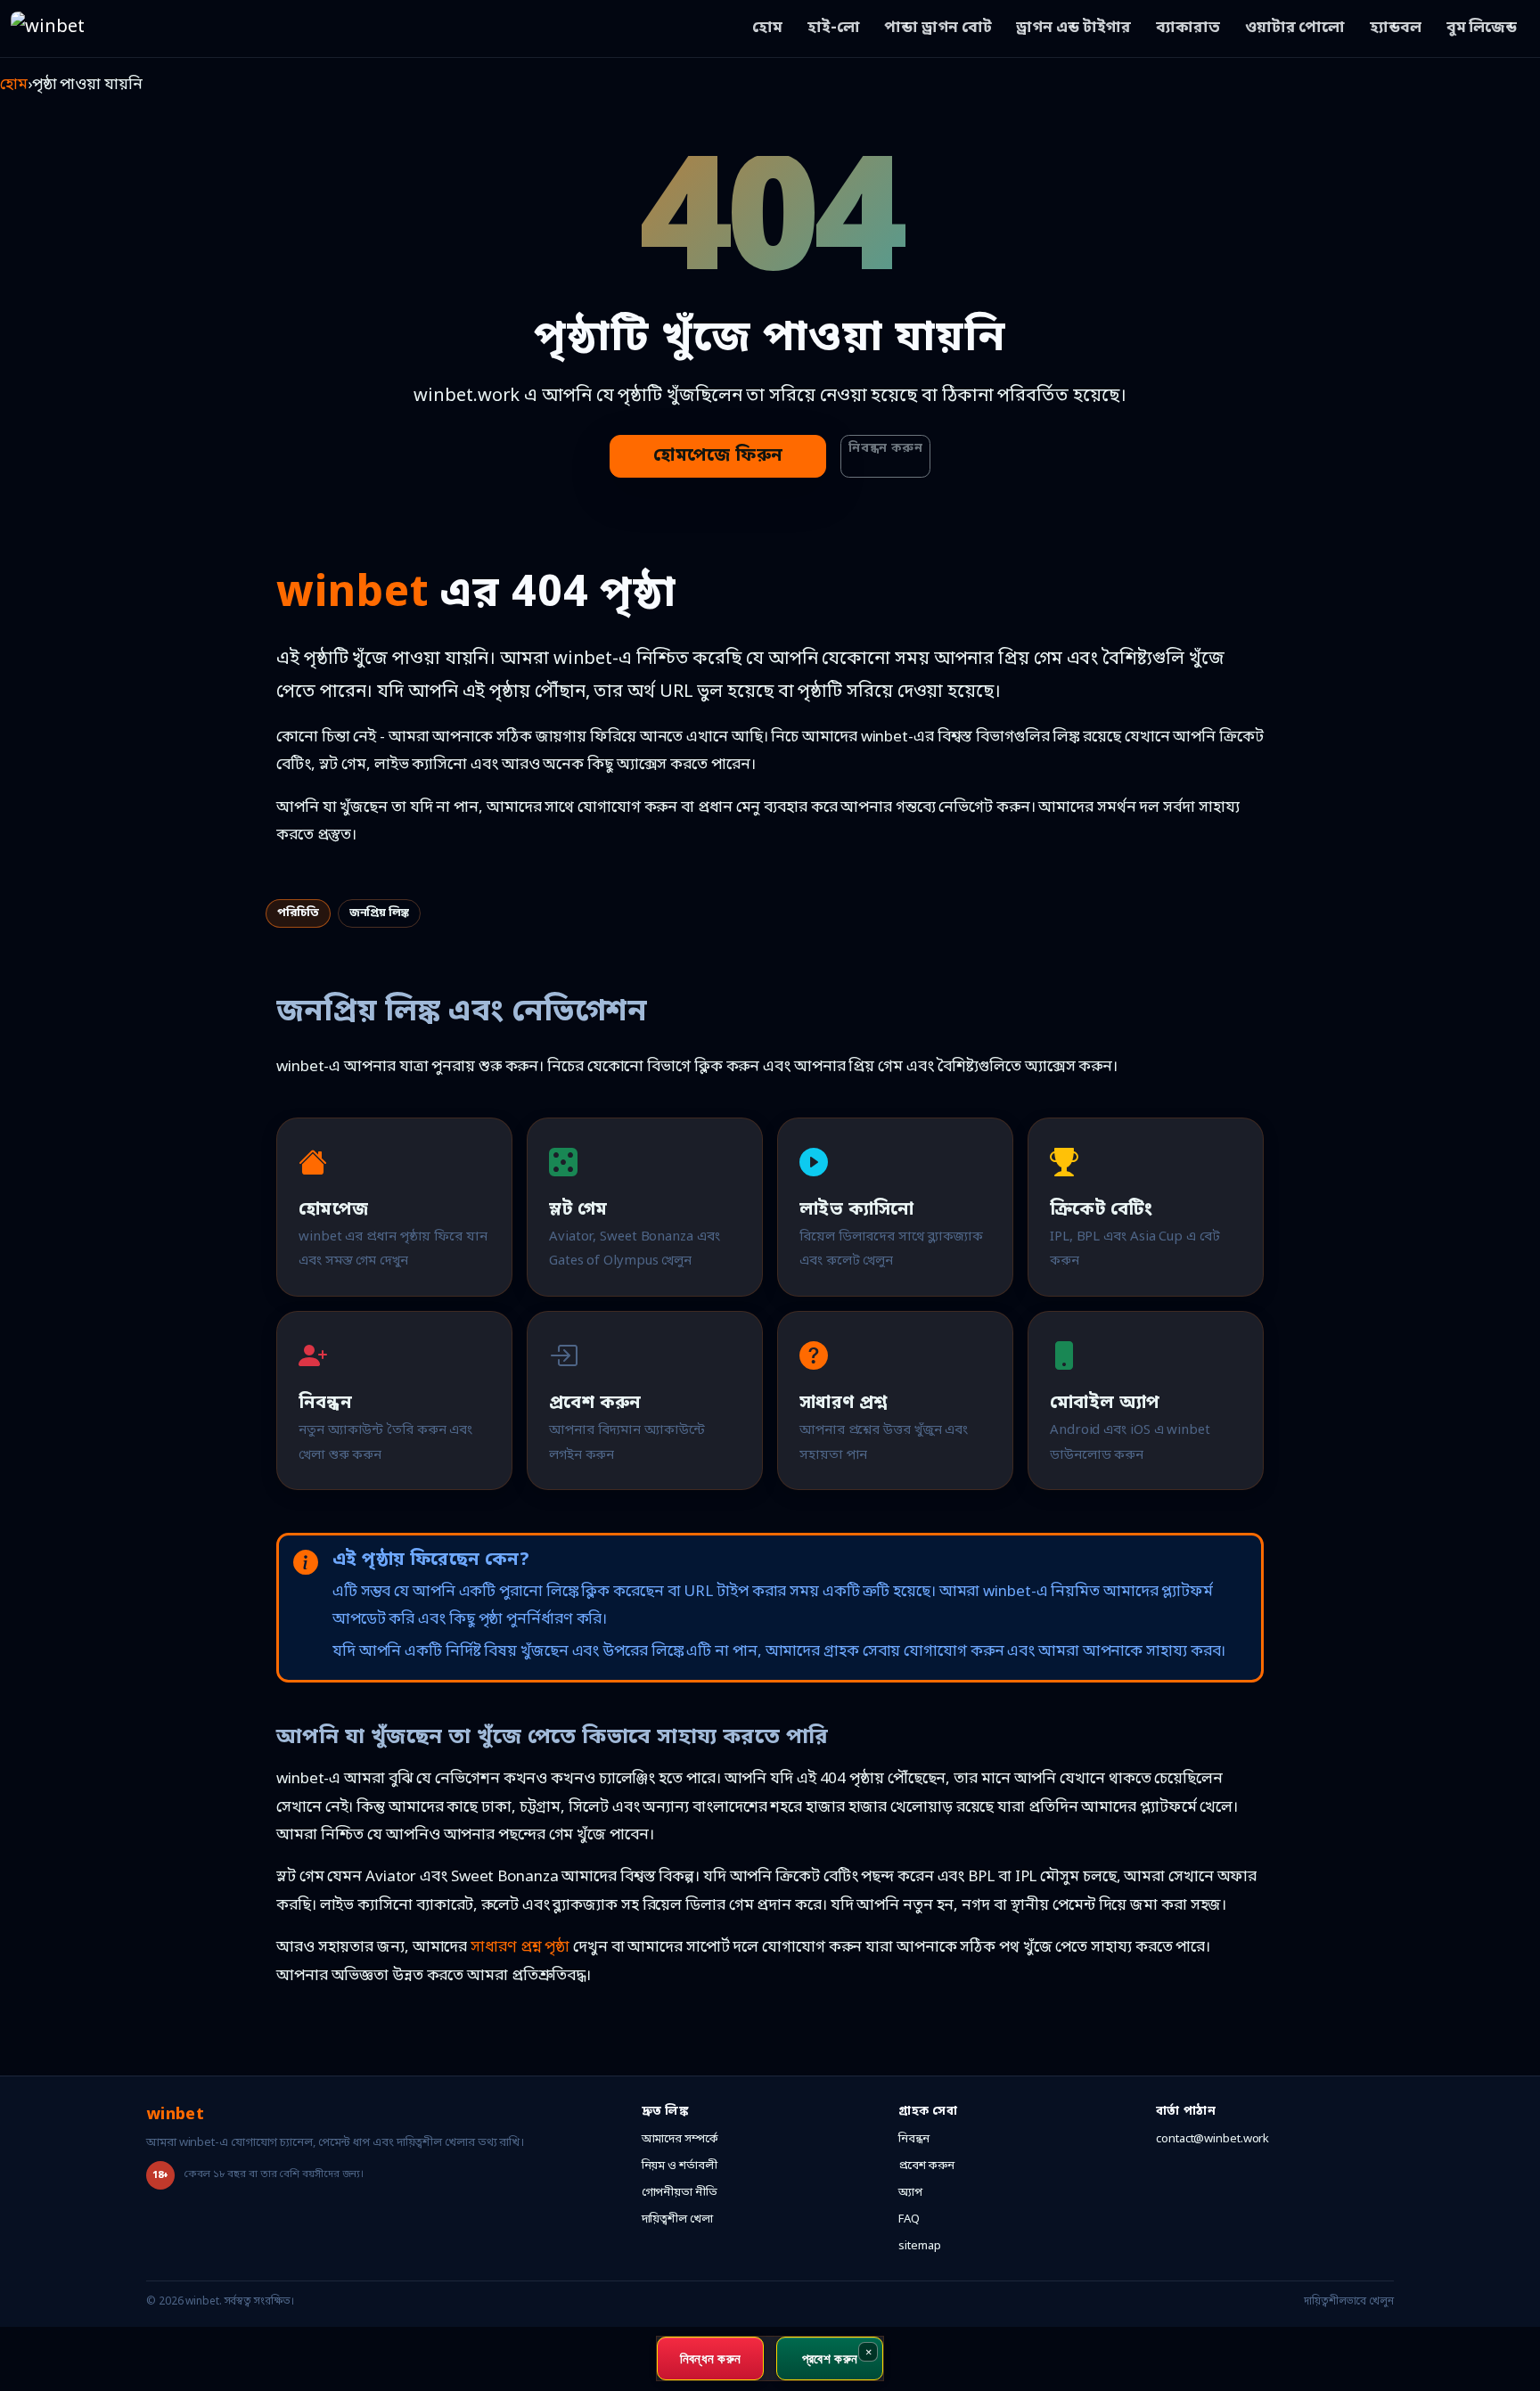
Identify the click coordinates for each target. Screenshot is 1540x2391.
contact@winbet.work (1212, 2139)
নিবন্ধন (914, 2139)
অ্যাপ (910, 2193)
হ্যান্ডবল (1396, 28)
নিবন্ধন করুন (885, 449)
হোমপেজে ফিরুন (718, 456)
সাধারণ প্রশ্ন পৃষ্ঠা (520, 1948)
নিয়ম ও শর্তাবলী (680, 2166)
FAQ (909, 2219)
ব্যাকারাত (1188, 28)
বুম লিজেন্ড (1482, 28)
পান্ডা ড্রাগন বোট (938, 28)
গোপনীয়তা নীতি (680, 2193)
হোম (767, 28)
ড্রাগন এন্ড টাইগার (1073, 28)
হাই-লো (834, 28)
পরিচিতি (298, 913)
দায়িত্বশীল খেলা (677, 2219)
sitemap (919, 2246)
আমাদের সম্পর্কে (680, 2139)
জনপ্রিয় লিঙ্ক (379, 913)
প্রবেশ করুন (926, 2166)
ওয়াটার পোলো (1295, 28)
